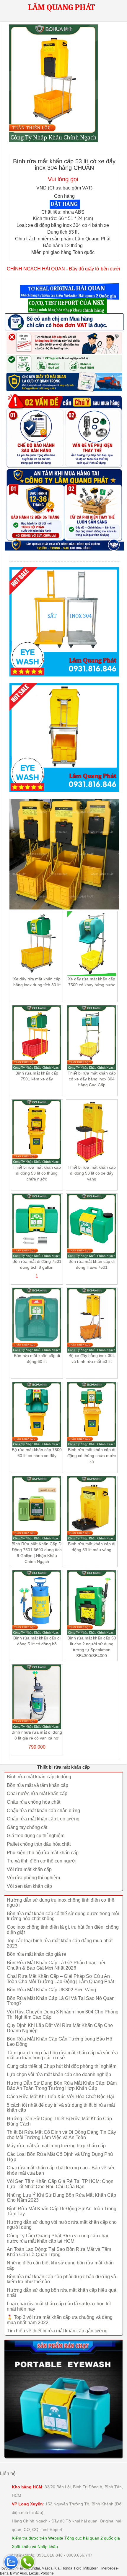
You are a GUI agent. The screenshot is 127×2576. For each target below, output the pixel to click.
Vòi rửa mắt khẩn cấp (29, 1869)
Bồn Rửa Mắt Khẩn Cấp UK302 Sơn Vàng (51, 1990)
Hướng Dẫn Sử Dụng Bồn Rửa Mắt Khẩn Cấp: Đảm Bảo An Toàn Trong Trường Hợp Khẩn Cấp (62, 2086)
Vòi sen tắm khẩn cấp (29, 1886)
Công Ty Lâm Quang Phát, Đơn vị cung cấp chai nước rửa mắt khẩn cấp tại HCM (57, 2238)
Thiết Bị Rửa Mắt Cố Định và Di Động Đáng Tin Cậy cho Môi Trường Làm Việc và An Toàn (61, 2135)
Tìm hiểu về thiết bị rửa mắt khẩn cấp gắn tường (57, 2331)
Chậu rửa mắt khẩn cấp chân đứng (43, 1811)
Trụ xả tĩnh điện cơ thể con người (42, 1861)
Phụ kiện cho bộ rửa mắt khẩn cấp (43, 1853)
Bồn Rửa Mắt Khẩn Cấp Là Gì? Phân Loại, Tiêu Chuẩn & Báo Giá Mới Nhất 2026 (57, 1965)
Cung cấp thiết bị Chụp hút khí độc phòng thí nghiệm (62, 2066)
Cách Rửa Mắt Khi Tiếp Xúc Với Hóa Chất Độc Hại (60, 2097)
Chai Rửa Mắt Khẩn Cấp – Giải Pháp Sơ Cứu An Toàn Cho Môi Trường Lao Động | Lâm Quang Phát (60, 1979)
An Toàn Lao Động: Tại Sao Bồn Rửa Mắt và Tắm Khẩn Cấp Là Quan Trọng (59, 2252)
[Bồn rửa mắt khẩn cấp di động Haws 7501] (63, 2399)
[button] (70, 292)
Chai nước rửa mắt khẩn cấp (37, 1793)
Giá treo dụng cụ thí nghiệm (36, 1836)
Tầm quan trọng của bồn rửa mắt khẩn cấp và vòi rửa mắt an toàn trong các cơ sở (62, 2055)
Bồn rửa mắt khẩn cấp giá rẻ (36, 1954)
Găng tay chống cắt (27, 1827)
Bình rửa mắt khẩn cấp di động (39, 1777)
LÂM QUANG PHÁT (61, 7)
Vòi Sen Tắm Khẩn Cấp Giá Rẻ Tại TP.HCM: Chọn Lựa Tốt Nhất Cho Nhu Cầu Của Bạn (60, 2184)
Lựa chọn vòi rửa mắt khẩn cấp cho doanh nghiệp (59, 2074)
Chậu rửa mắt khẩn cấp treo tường (43, 1819)
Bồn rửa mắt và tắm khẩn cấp (38, 1785)
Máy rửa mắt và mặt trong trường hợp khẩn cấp (56, 2146)
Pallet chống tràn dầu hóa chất (39, 1844)
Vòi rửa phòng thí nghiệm (33, 1878)
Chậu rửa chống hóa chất (34, 1802)
